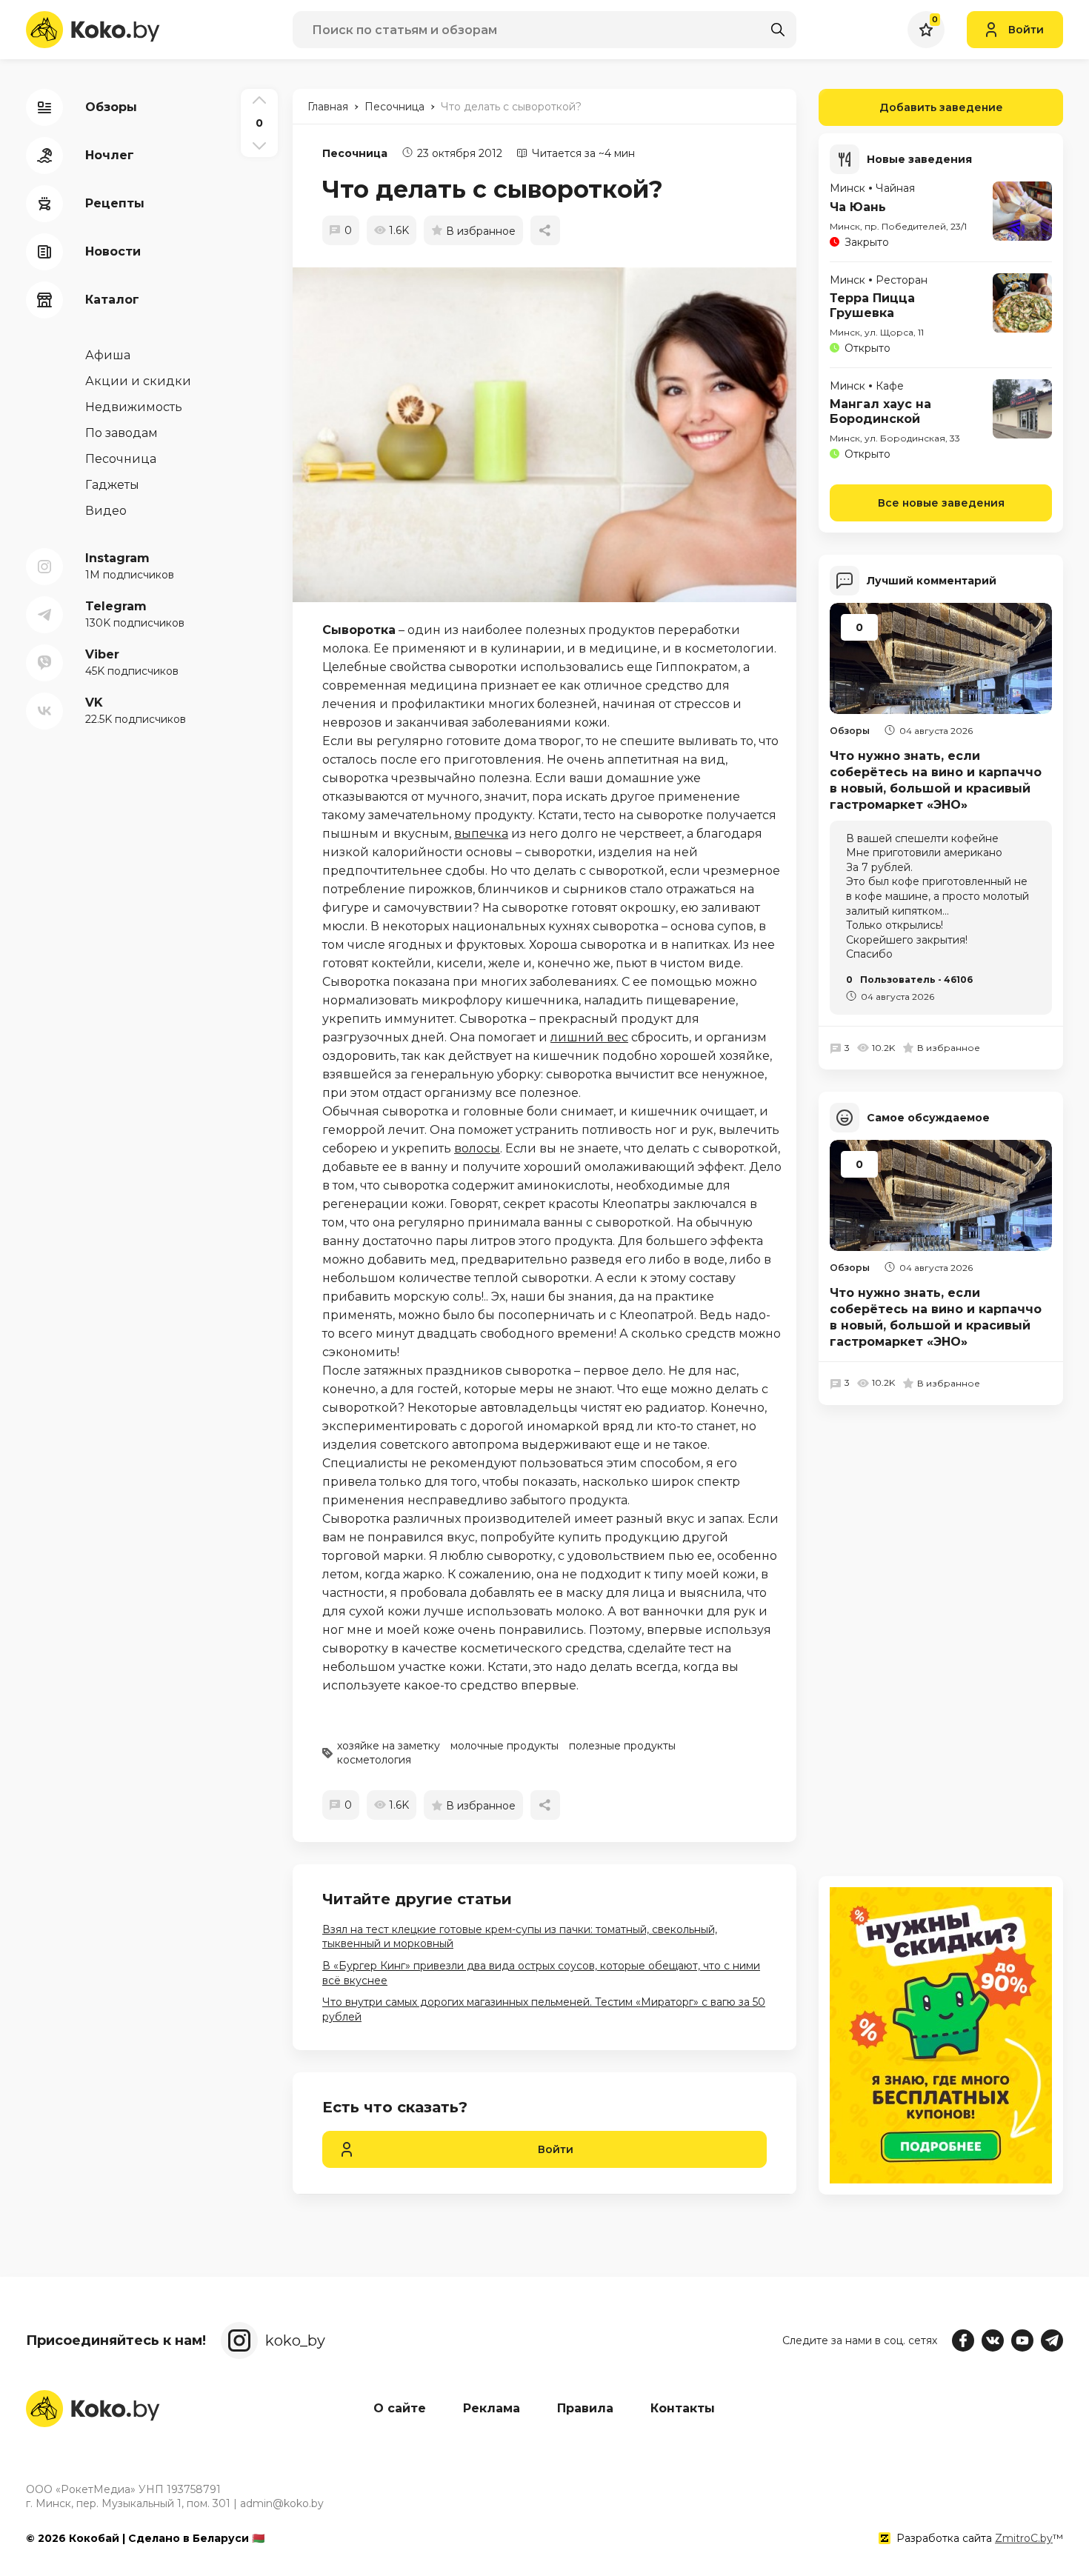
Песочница (355, 153)
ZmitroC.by (1024, 2538)
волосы (477, 1148)
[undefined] (552, 435)
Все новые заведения (941, 503)
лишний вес (589, 1037)
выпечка (481, 834)
